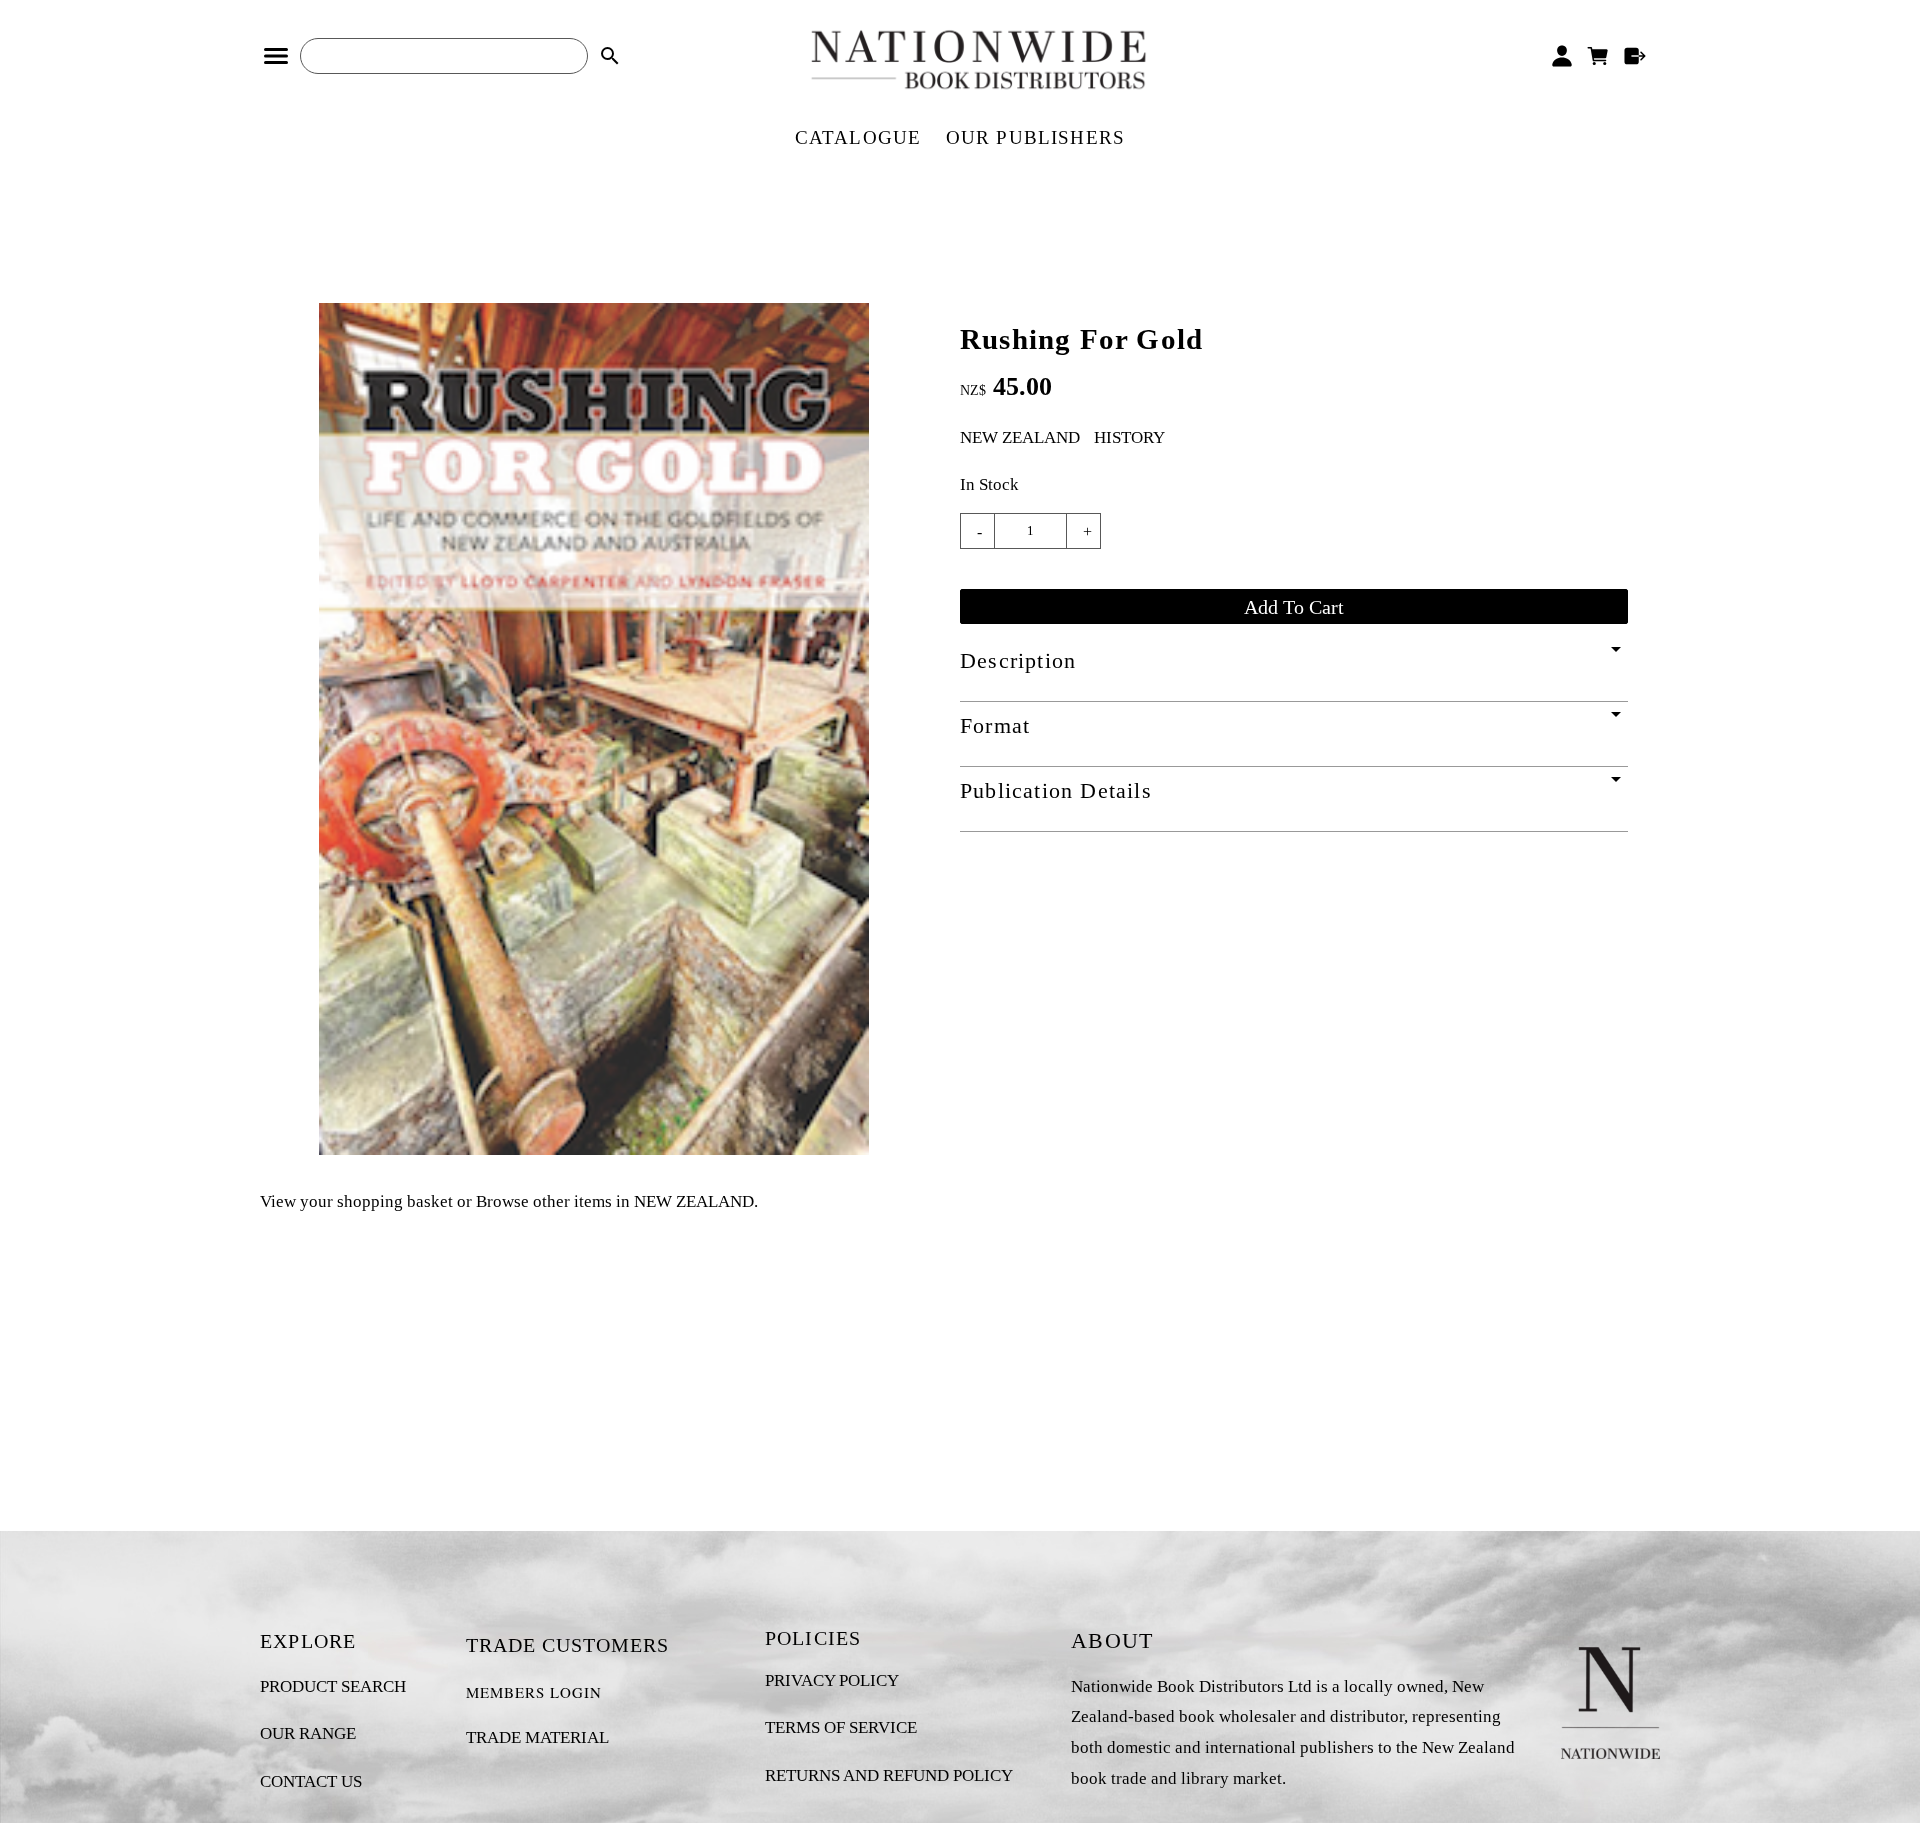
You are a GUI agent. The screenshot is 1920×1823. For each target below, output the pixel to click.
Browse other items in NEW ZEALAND (615, 1201)
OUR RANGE (308, 1733)
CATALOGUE (858, 137)
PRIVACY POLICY (832, 1680)
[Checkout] (1635, 56)
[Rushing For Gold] (594, 1149)
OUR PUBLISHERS (1036, 137)
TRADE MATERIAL (537, 1737)
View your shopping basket (356, 1201)
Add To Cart (1294, 607)
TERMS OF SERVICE (841, 1727)
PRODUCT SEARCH (333, 1686)
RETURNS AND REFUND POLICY (889, 1775)
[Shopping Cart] (1598, 56)
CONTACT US (311, 1781)
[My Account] (1561, 56)
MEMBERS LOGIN (534, 1692)
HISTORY (1129, 437)
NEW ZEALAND (1020, 437)
